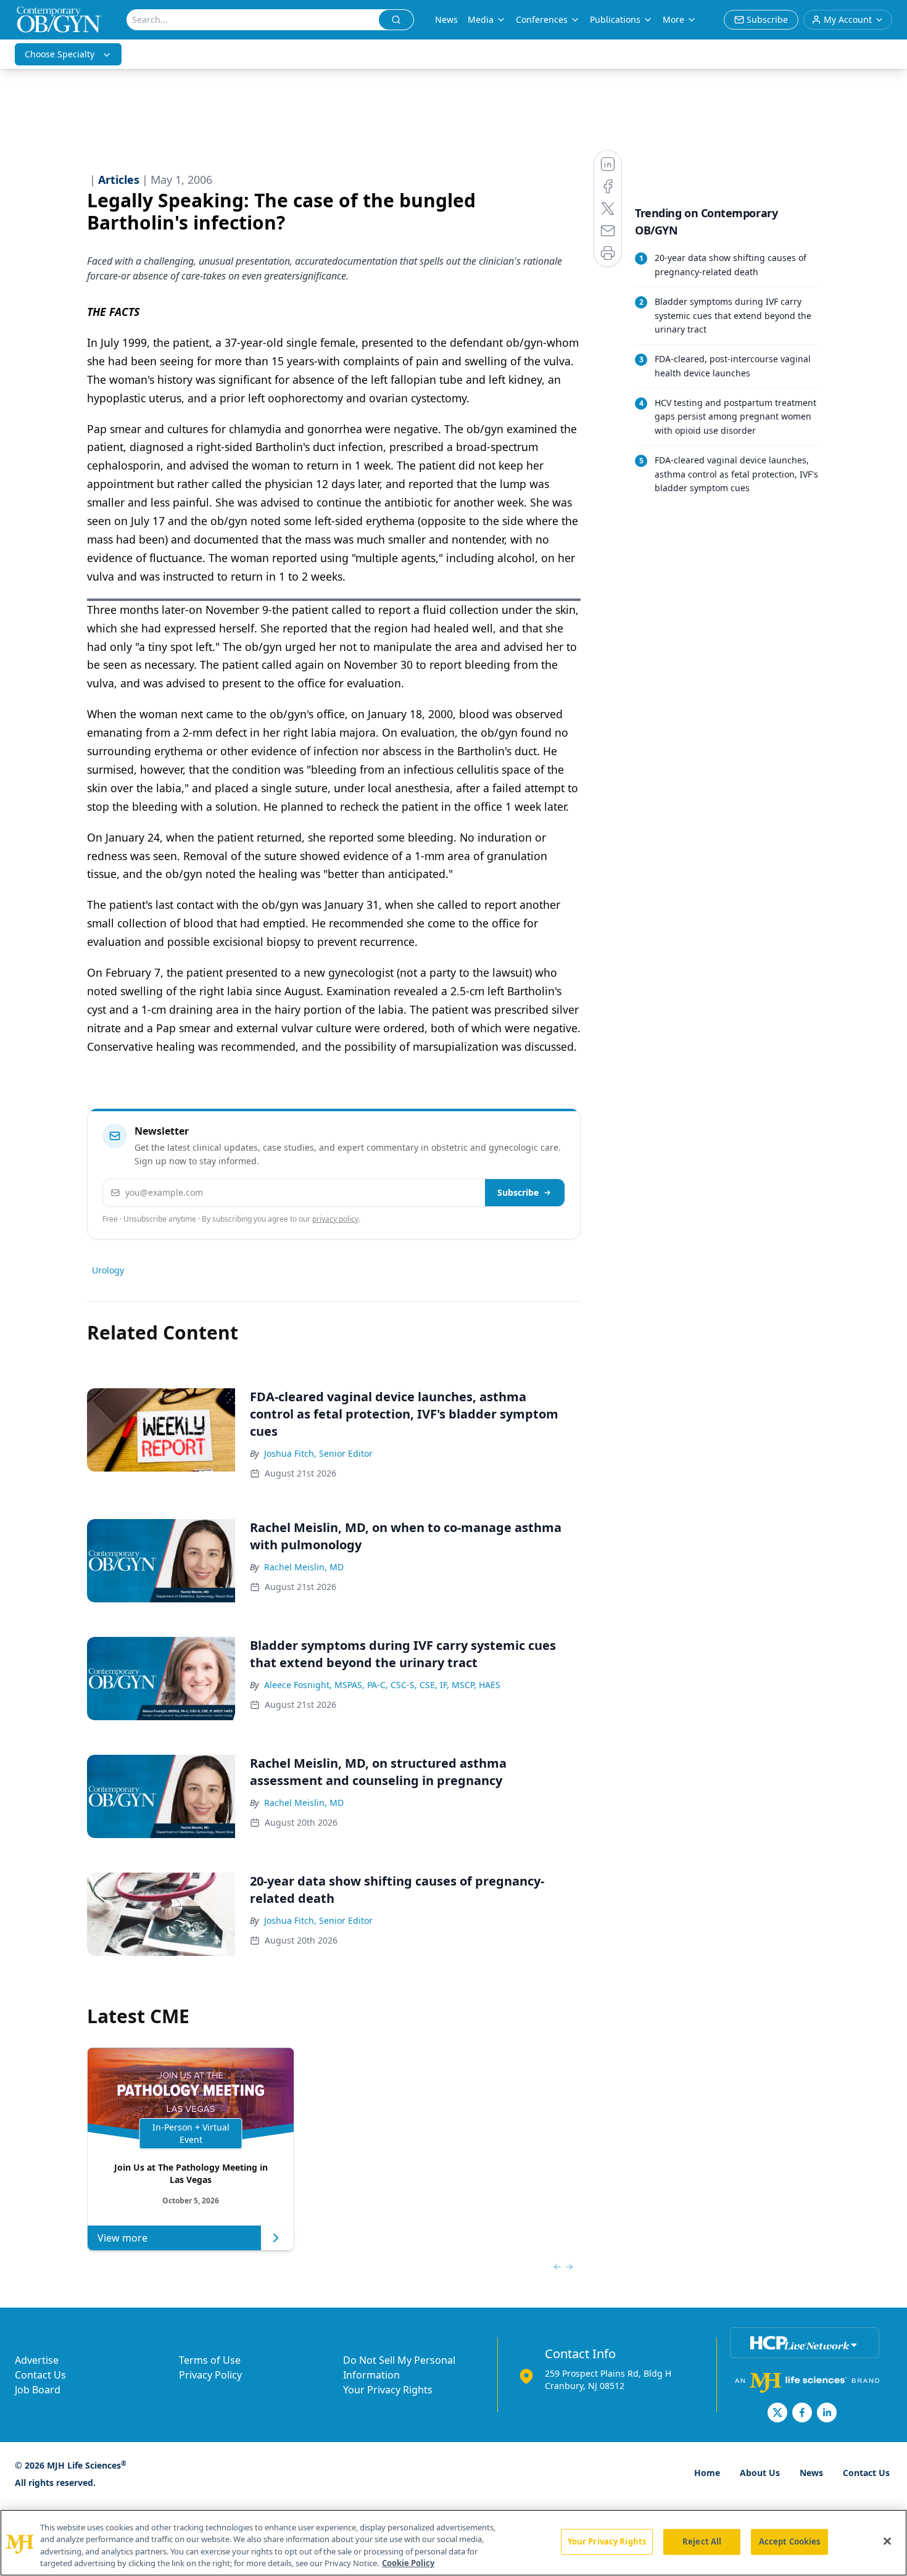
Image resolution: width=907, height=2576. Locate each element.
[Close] (887, 2541)
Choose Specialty (60, 54)
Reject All (702, 2541)
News (446, 19)
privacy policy (335, 1219)
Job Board (38, 2390)
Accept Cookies (790, 2541)
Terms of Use (210, 2360)
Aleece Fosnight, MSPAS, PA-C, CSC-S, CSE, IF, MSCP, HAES (382, 1685)
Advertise (37, 2360)
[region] (453, 2543)
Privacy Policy (210, 2375)
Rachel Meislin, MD (304, 1567)
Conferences (542, 19)
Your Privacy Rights (388, 2390)
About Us (760, 2473)
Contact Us (40, 2375)
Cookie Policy (408, 2563)
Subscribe (518, 1192)
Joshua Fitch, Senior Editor (318, 1453)
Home (707, 2473)
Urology (108, 1270)
